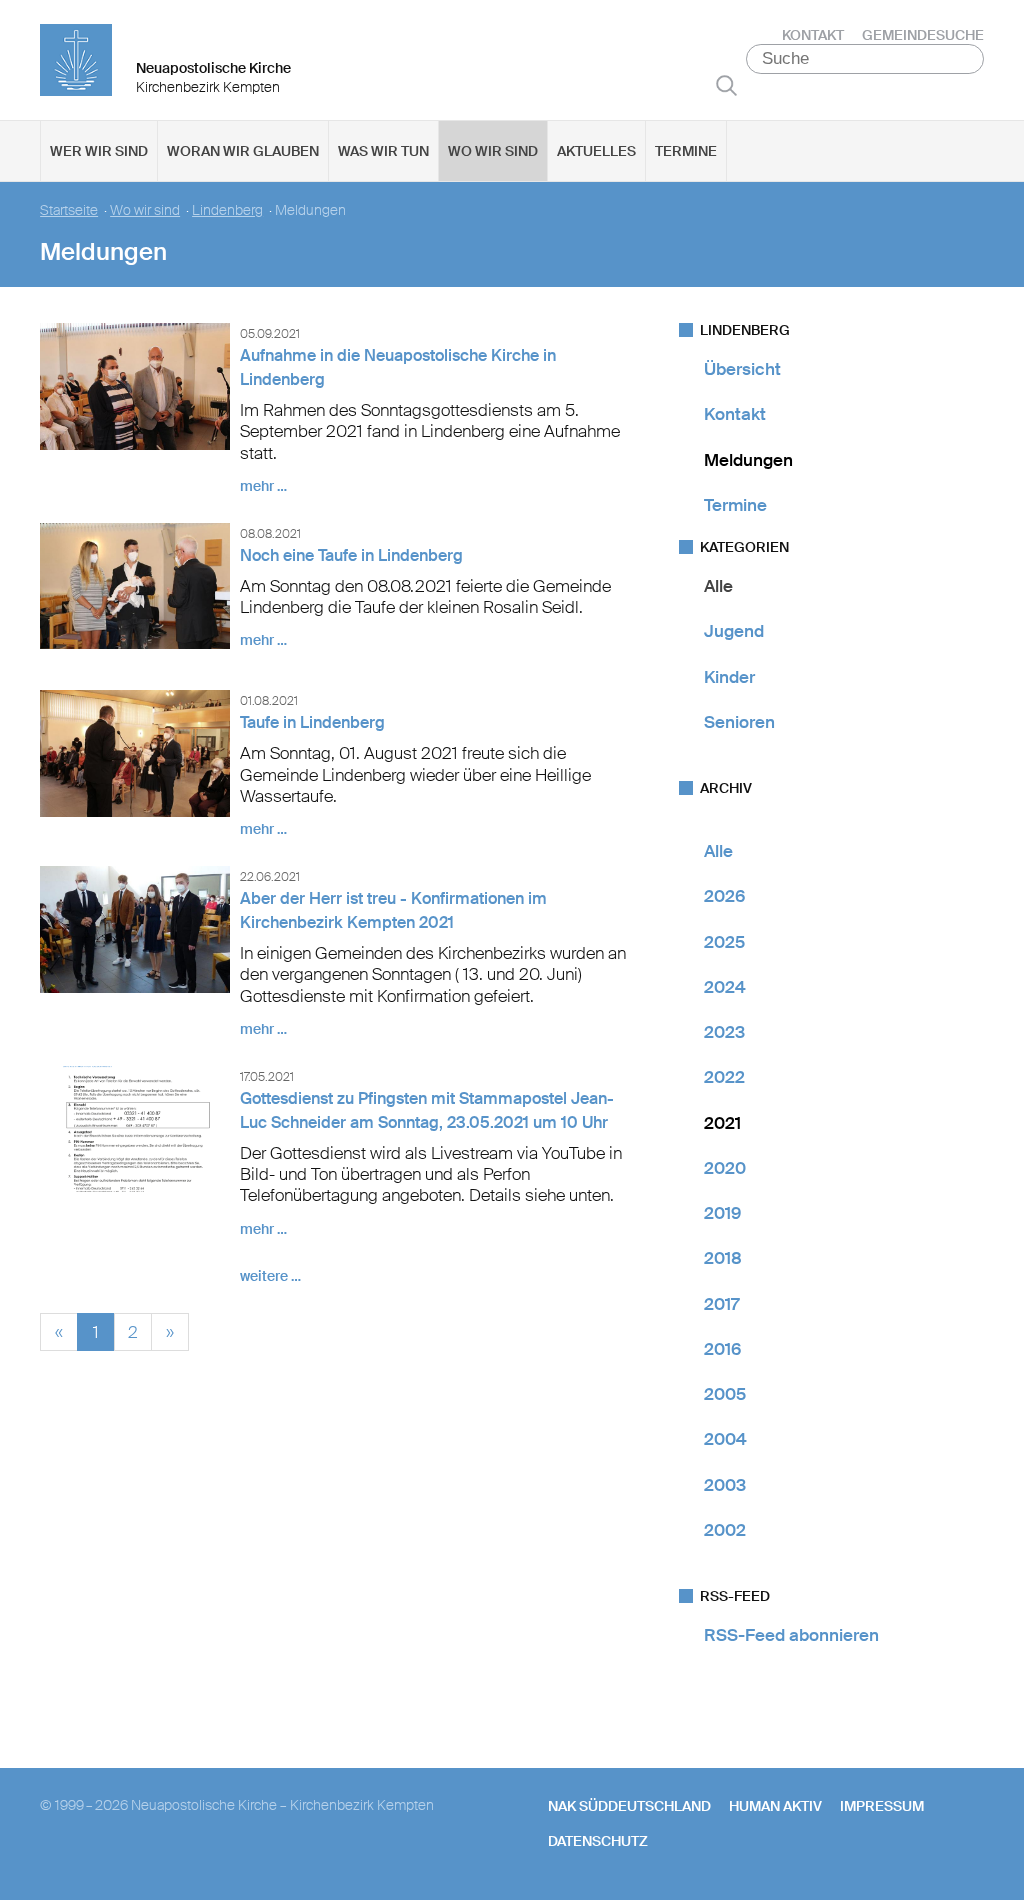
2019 (722, 1213)
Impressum (882, 1806)
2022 (724, 1077)
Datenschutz (598, 1841)
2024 (725, 987)
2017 (721, 1304)
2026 (724, 896)
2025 (724, 942)
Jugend (734, 631)
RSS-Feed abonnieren (791, 1635)
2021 (722, 1123)
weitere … (270, 1276)
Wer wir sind (99, 151)
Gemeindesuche (923, 35)
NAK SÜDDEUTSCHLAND (629, 1806)
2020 (725, 1168)
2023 (724, 1032)
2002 (725, 1530)
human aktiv (775, 1806)
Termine (686, 151)
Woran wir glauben (243, 151)
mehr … (263, 486)
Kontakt (813, 35)
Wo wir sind (493, 151)
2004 (725, 1439)
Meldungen (748, 460)
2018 (723, 1258)
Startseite (69, 210)
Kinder (729, 677)
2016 (722, 1349)
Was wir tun (383, 151)
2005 (725, 1394)
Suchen (726, 85)
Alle (718, 586)
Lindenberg (227, 210)
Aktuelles (596, 151)
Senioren (739, 722)
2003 (725, 1485)
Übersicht (742, 369)
